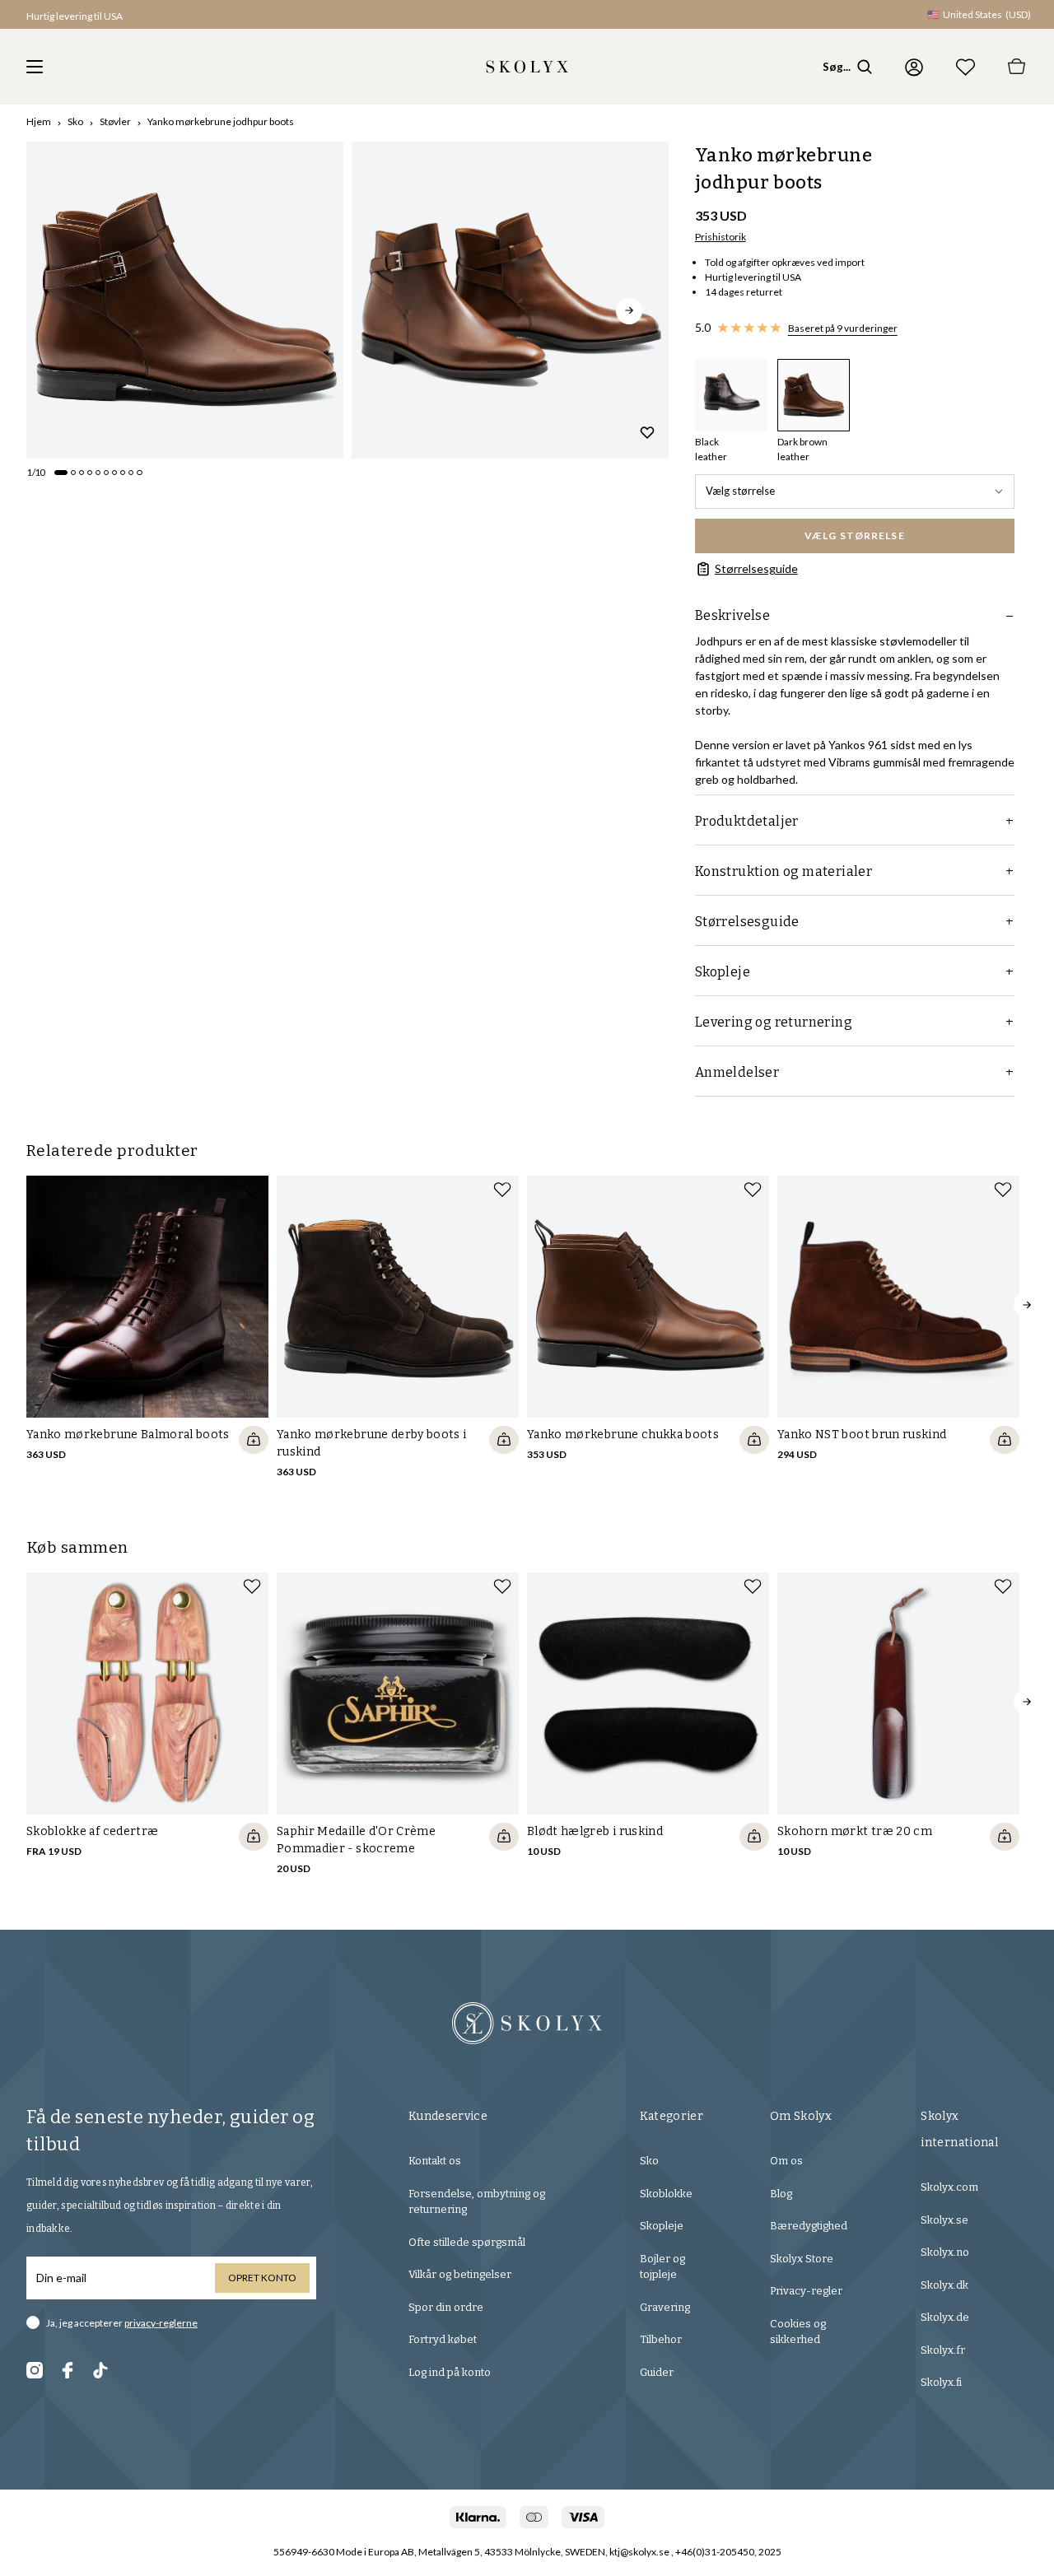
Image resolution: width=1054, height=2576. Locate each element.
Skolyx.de (945, 2317)
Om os (786, 2161)
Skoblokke (666, 2194)
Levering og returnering (774, 1022)
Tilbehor (661, 2339)
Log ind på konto (450, 2372)
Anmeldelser (737, 1072)
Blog (781, 2194)
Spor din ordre (446, 2307)
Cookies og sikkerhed (798, 2332)
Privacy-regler (806, 2291)
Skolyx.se (944, 2220)
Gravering (665, 2307)
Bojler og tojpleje (662, 2267)
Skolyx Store (802, 2259)
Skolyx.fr (943, 2350)
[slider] (185, 300)
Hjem (39, 121)
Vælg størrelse (740, 491)
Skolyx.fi (941, 2382)
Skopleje (662, 2226)
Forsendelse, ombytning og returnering (477, 2202)
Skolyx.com (949, 2187)
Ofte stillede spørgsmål (467, 2242)
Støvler (115, 121)
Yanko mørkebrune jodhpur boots (221, 121)
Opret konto (262, 2278)
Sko (75, 121)
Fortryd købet (443, 2339)
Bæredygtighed (809, 2226)
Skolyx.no (945, 2252)
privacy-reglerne (161, 2323)
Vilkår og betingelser (460, 2274)
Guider (657, 2372)
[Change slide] (61, 473)
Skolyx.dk (944, 2285)
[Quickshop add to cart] (254, 1440)
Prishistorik (721, 237)
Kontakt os (435, 2161)
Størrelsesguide (756, 568)
